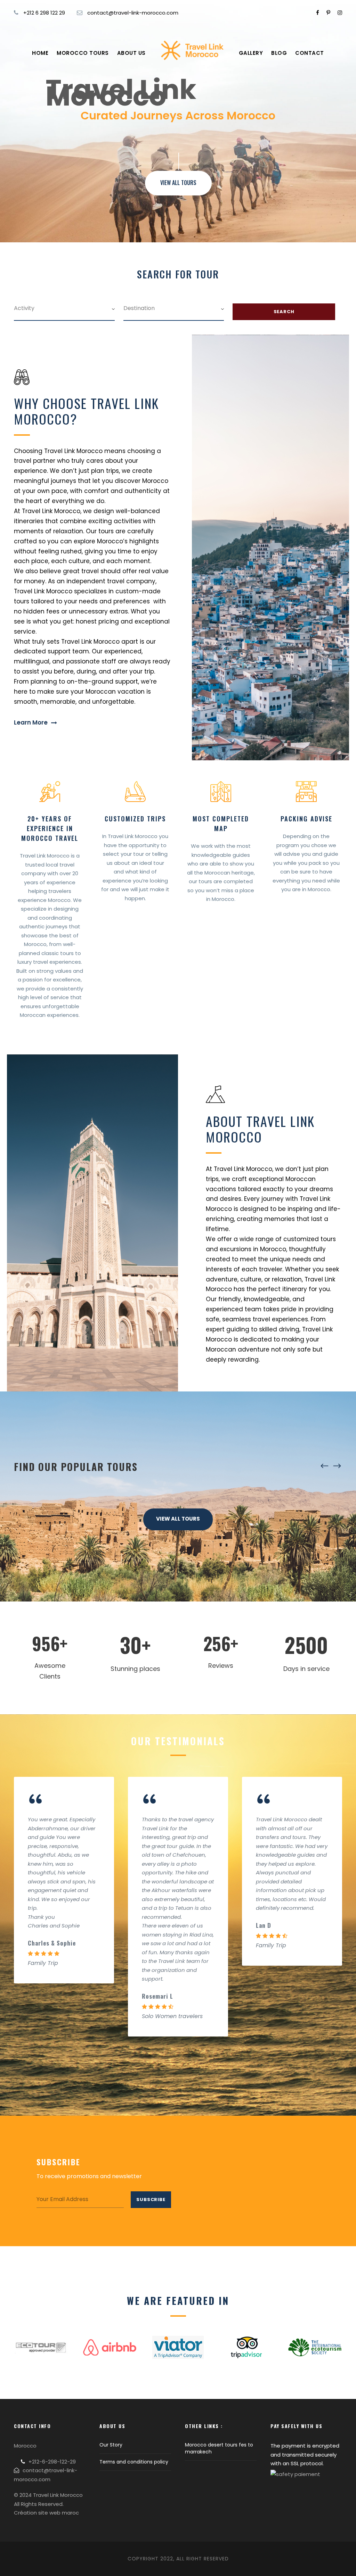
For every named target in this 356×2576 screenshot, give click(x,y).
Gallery (251, 53)
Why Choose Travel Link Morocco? (86, 411)
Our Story (111, 2445)
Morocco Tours (83, 53)
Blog (279, 53)
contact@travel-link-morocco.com (133, 13)
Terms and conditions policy (134, 2462)
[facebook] (318, 13)
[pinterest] (328, 13)
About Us (131, 53)
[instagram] (340, 13)
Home (40, 53)
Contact (310, 53)
